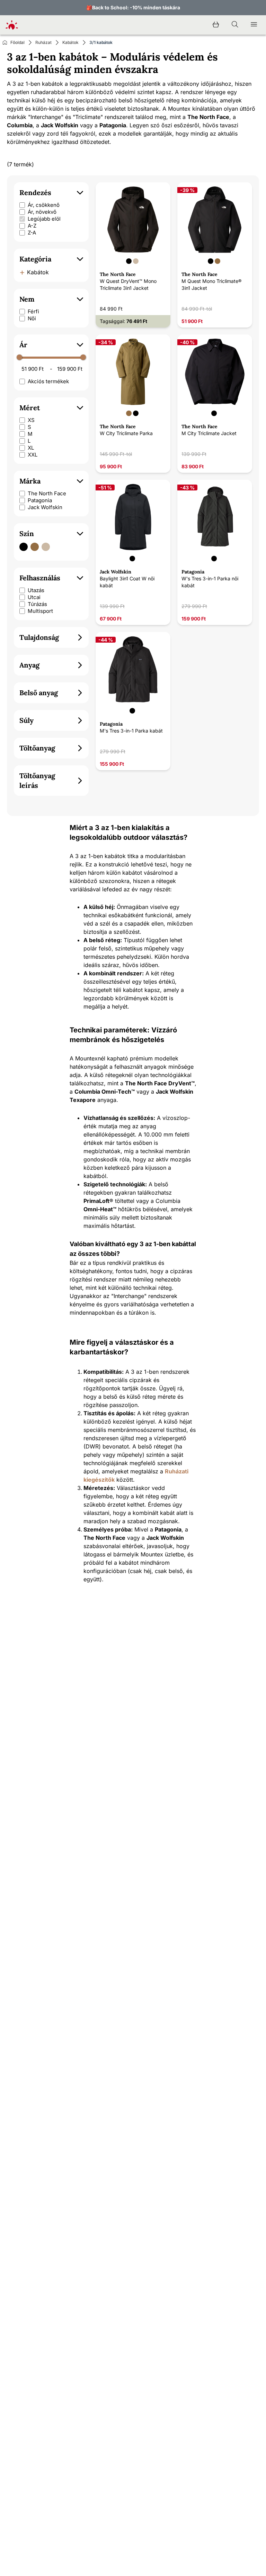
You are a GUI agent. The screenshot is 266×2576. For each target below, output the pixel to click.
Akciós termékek (48, 381)
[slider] (19, 357)
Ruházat (43, 42)
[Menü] (254, 25)
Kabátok (70, 42)
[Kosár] (216, 25)
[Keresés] (235, 25)
